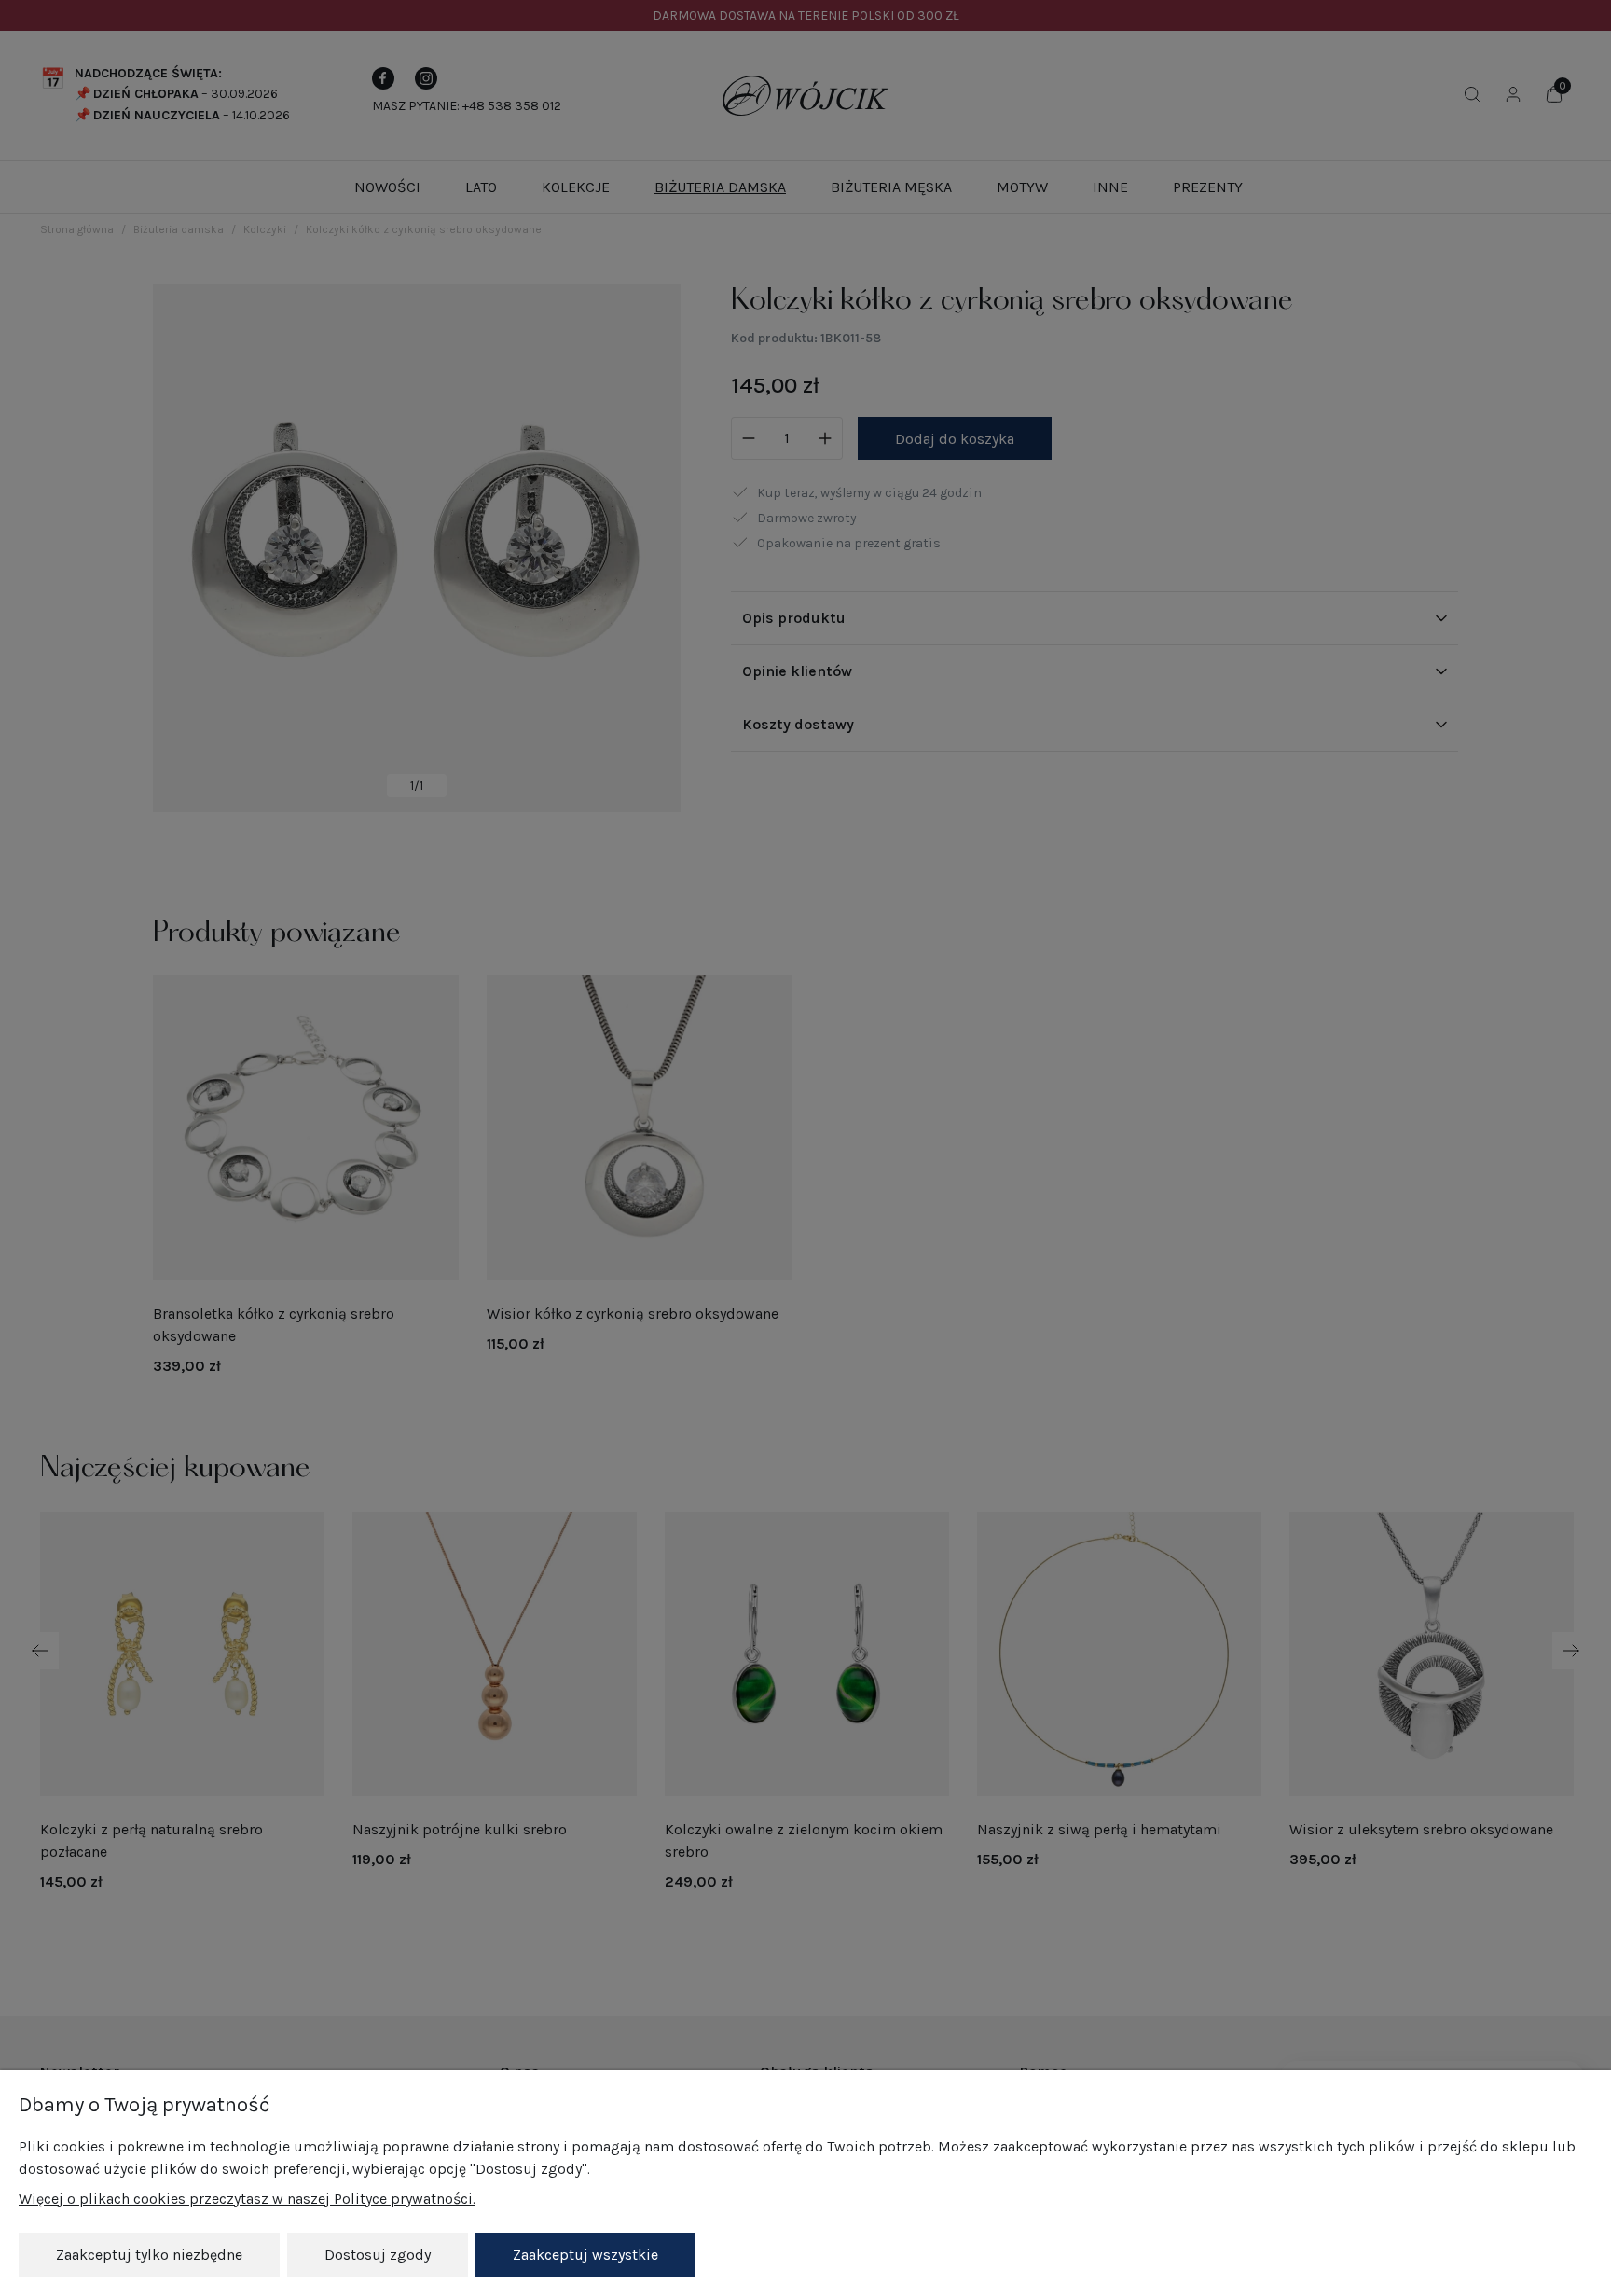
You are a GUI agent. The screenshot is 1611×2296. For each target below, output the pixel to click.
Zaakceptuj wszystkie (585, 2255)
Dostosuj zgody (378, 2255)
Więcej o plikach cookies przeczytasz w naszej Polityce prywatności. (247, 2199)
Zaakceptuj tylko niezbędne (149, 2255)
